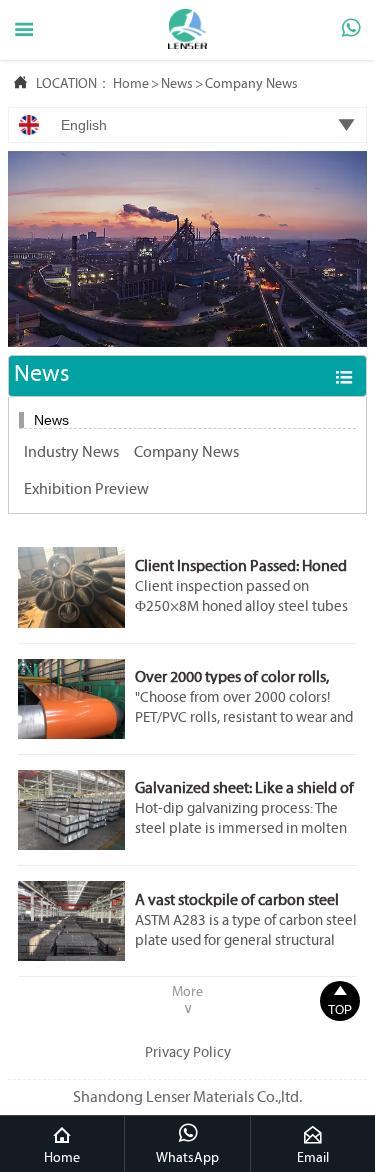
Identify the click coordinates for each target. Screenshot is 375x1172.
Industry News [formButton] (71, 453)
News (177, 84)
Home (131, 84)
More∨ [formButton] (187, 1001)
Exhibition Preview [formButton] (86, 490)
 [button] (344, 377)
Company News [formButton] (186, 453)
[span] (24, 30)
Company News (251, 84)
